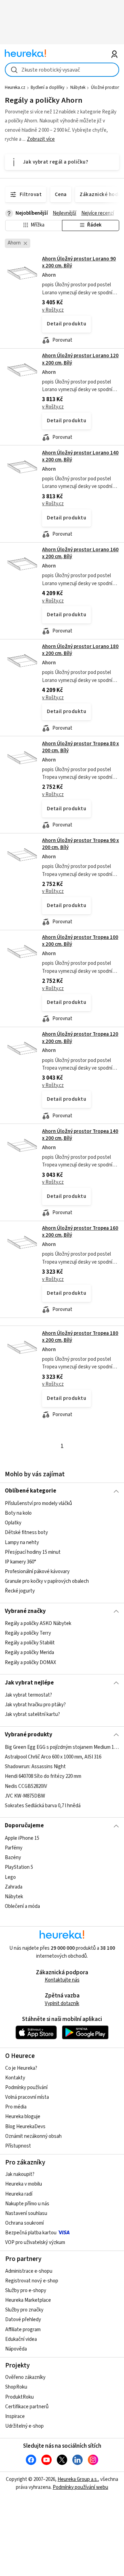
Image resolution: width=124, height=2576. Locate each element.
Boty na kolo (18, 1513)
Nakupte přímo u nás (27, 2204)
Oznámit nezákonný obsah (33, 2136)
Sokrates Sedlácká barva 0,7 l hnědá (43, 1805)
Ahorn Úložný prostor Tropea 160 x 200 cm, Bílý (80, 1232)
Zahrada (14, 1887)
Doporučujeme (24, 1826)
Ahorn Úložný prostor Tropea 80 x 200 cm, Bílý (80, 747)
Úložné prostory (106, 87)
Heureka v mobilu (24, 2184)
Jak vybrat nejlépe (29, 1683)
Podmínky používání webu (80, 2487)
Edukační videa (21, 2339)
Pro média (16, 2107)
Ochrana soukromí (24, 2223)
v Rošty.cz (53, 310)
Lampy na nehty (22, 1542)
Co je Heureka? (21, 2068)
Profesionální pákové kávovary (37, 1572)
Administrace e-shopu (29, 2271)
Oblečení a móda (22, 1906)
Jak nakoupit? (20, 2174)
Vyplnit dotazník (62, 2003)
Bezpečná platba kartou (31, 2233)
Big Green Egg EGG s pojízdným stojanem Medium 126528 (62, 1747)
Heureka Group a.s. (78, 2479)
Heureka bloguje (23, 2117)
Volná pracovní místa (27, 2097)
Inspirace (15, 2416)
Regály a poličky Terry (28, 1633)
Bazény (13, 1858)
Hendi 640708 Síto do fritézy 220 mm (43, 1776)
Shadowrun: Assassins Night (35, 1767)
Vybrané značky (25, 1611)
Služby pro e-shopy (26, 2291)
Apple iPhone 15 (22, 1838)
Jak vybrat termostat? (28, 1695)
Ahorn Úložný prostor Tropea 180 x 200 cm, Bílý (80, 1337)
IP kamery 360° (20, 1562)
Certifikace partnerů (27, 2407)
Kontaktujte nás (62, 1980)
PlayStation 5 (19, 1867)
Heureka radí (19, 2194)
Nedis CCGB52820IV (26, 1786)
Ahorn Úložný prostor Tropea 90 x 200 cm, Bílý (80, 844)
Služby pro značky (24, 2310)
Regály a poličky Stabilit (30, 1643)
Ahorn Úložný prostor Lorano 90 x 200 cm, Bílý (79, 262)
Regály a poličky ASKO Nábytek (38, 1623)
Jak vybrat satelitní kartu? (32, 1714)
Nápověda (16, 2349)
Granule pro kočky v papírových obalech (47, 1581)
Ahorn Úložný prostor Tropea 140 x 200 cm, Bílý (80, 1135)
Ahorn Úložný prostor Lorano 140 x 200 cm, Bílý (80, 456)
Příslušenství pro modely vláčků (38, 1503)
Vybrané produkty (29, 1735)
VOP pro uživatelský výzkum (35, 2242)
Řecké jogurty (20, 1591)
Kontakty (15, 2078)
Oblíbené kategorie (30, 1491)
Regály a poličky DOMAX (30, 1663)
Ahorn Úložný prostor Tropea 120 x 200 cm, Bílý (80, 1038)
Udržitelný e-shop (24, 2426)
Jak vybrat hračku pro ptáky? (35, 1705)
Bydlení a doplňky (48, 87)
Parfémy (14, 1848)
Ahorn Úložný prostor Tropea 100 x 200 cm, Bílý (80, 941)
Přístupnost (18, 2146)
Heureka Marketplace (28, 2300)
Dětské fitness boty (26, 1532)
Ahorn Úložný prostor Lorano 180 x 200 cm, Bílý (80, 650)
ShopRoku (16, 2387)
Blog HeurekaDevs (25, 2127)
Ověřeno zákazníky (25, 2377)
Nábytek (78, 87)
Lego (10, 1877)
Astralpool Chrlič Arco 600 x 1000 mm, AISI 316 (53, 1757)
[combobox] (62, 70)
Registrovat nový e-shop (32, 2281)
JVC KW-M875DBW (25, 1796)
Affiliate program (23, 2330)
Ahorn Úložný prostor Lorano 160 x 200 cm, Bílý (80, 553)
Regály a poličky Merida (29, 1653)
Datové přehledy (23, 2320)
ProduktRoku (19, 2397)
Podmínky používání (26, 2088)
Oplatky (13, 1523)
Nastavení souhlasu (26, 2213)
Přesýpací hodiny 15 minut (33, 1552)
